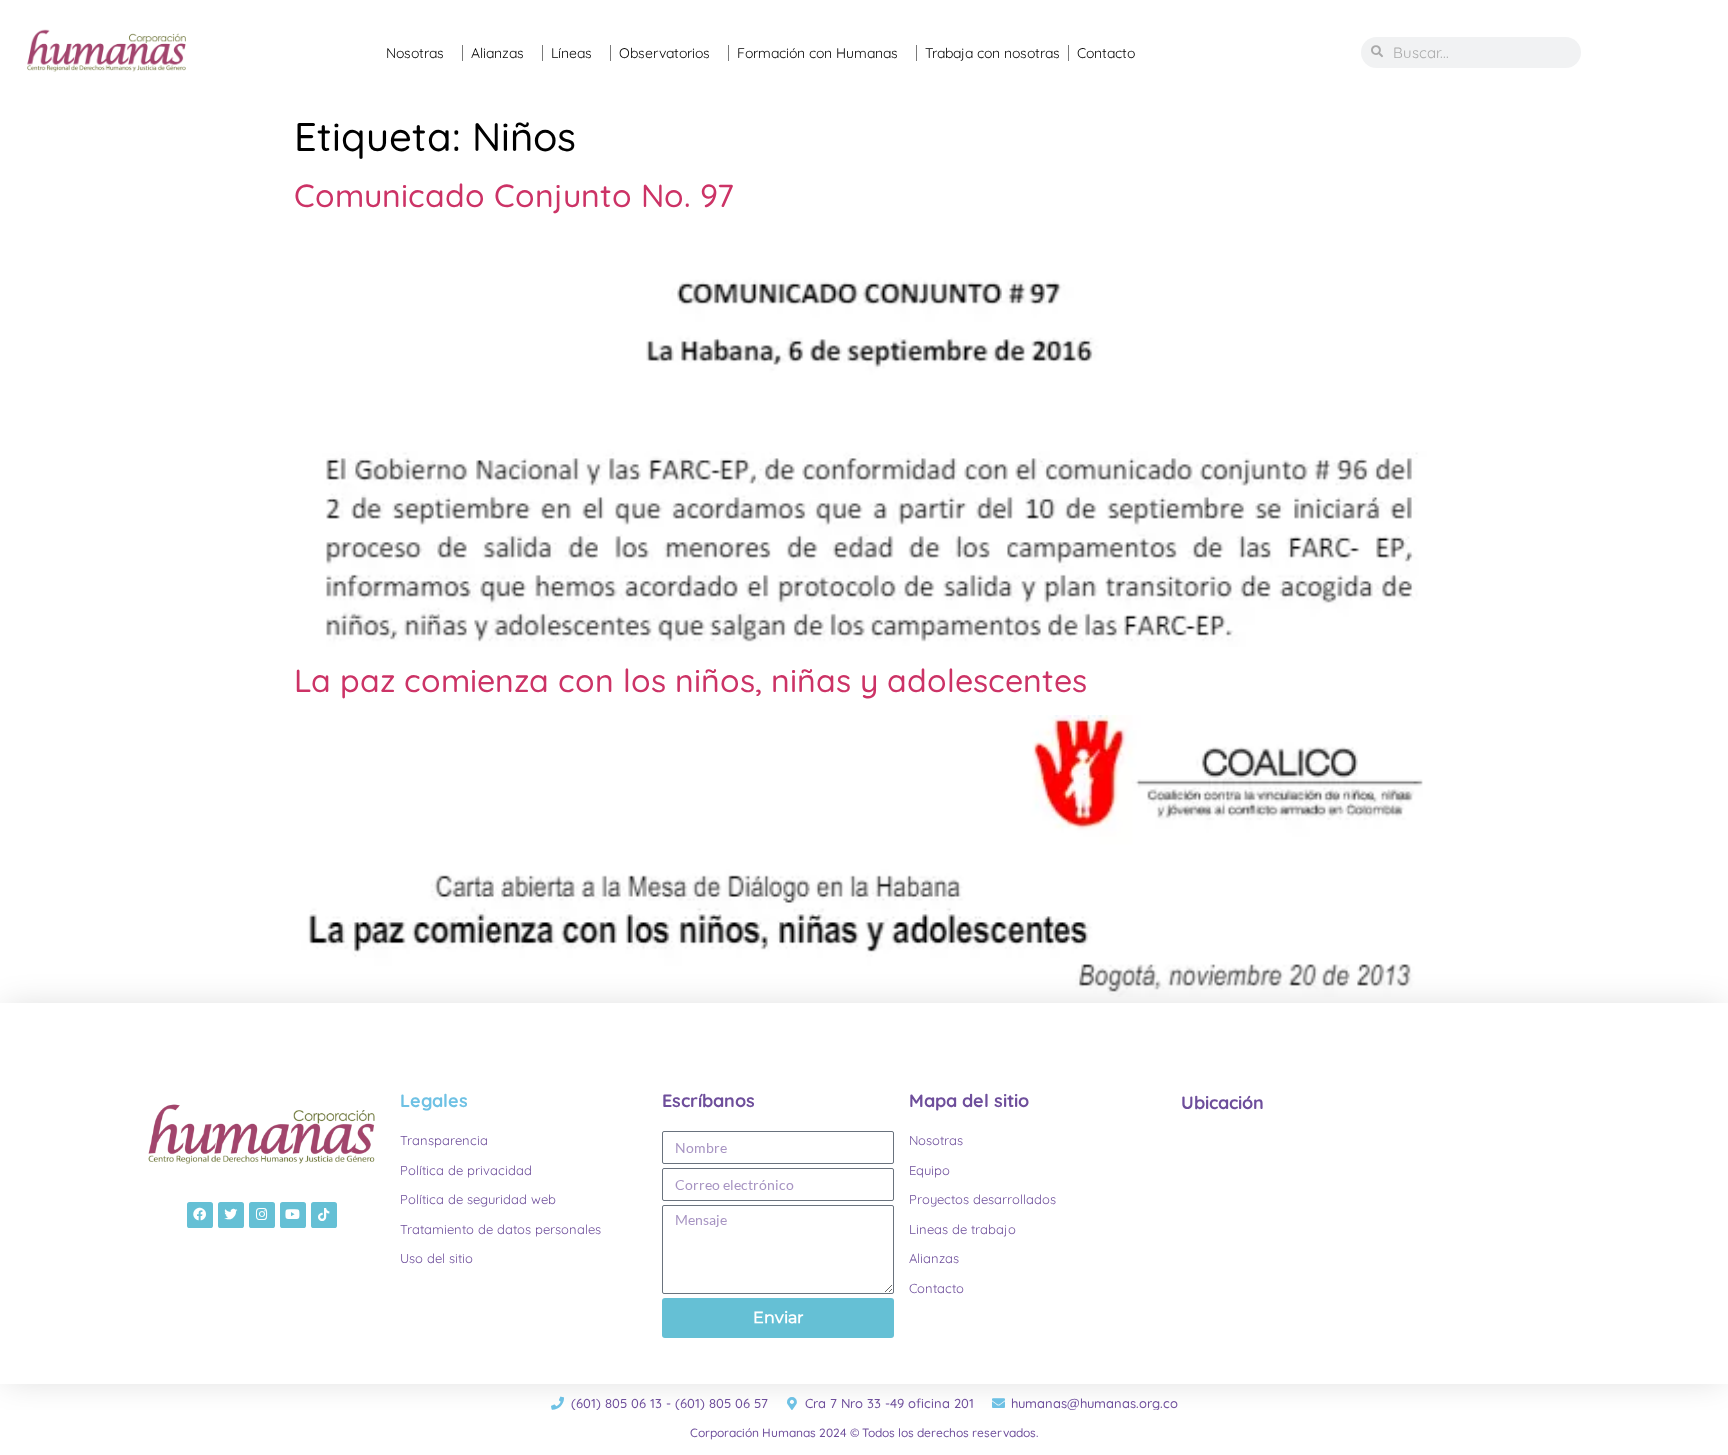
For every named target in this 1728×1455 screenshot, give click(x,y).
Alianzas (497, 53)
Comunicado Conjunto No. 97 (514, 195)
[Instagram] (262, 1215)
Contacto (1106, 53)
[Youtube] (293, 1215)
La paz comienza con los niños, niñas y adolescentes (690, 680)
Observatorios (664, 53)
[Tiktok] (324, 1215)
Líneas (571, 53)
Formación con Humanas (817, 53)
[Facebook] (200, 1215)
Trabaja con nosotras (992, 53)
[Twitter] (231, 1215)
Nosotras (415, 53)
